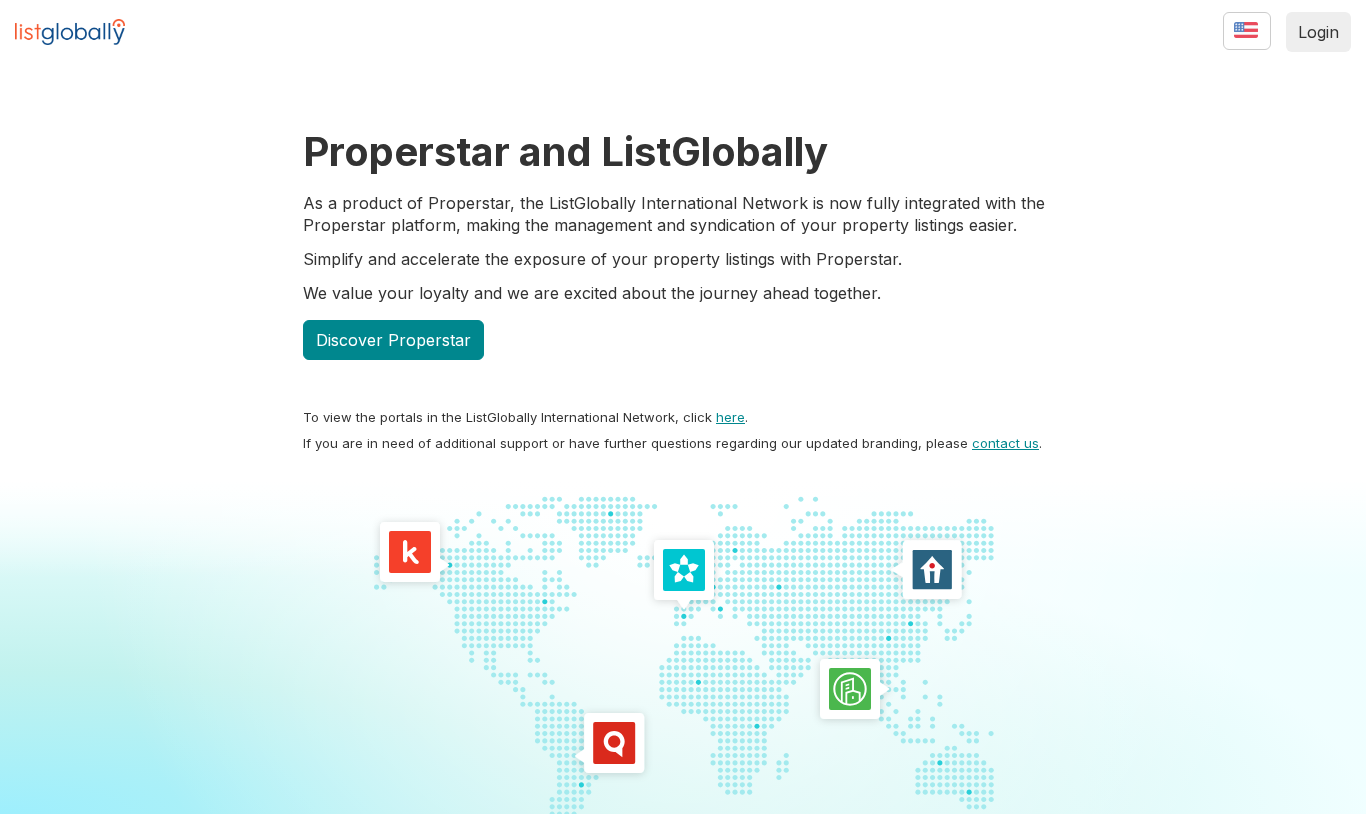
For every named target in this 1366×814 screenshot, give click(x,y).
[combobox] (1234, 39)
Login (1318, 32)
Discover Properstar (393, 340)
